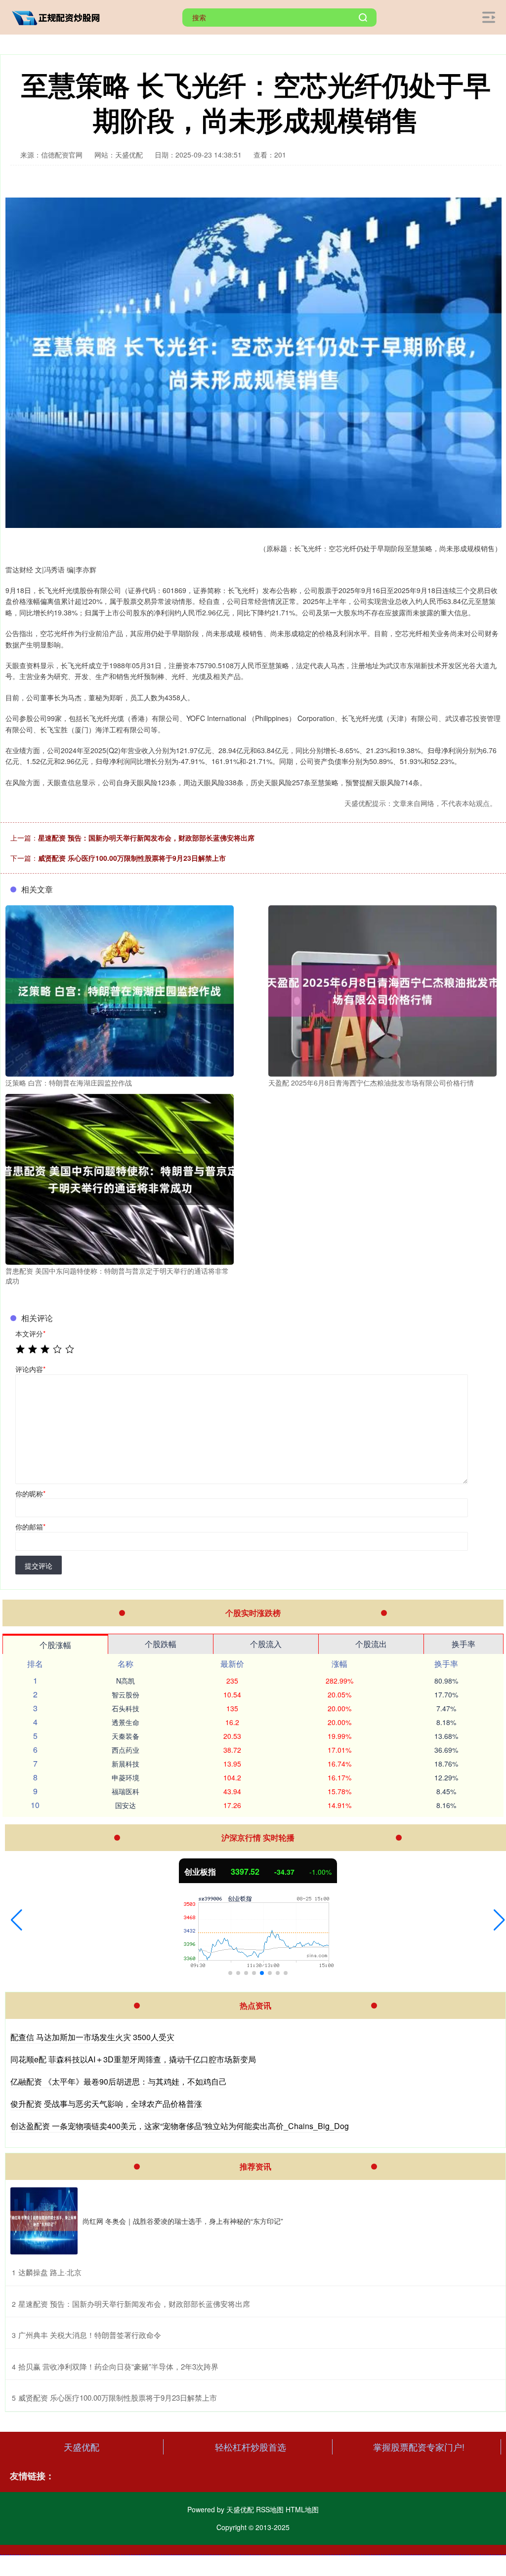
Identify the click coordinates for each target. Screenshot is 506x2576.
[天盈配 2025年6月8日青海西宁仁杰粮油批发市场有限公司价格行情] (382, 990)
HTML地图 (302, 2509)
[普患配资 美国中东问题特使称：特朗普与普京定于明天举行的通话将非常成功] (120, 1178)
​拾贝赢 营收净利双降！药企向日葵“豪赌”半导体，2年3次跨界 (118, 2366)
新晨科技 (126, 1764)
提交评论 (39, 1566)
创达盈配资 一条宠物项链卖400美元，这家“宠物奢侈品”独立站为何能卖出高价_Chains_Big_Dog (180, 2126)
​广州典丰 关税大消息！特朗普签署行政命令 (90, 2335)
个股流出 (371, 1644)
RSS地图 (270, 2509)
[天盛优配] (58, 16)
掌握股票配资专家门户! (419, 2447)
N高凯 (126, 1681)
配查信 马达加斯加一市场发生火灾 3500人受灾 (92, 2037)
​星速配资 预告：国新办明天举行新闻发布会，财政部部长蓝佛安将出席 (134, 2304)
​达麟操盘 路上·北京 (50, 2272)
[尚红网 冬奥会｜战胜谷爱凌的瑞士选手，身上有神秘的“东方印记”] (44, 2221)
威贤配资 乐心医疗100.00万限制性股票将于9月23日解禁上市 (132, 858)
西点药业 (126, 1750)
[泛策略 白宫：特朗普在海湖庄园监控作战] (120, 990)
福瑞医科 (126, 1791)
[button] (17, 1920)
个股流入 (266, 1644)
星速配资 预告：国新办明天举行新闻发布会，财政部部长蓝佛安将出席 (146, 838)
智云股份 (126, 1694)
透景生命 (126, 1722)
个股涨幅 (55, 1645)
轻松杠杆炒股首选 (251, 2447)
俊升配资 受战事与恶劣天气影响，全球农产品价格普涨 (106, 2104)
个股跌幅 (161, 1644)
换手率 (464, 1644)
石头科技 (126, 1708)
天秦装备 (126, 1736)
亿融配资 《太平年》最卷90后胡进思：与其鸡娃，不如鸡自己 (119, 2081)
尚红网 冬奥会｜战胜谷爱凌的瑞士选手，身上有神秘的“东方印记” (183, 2221)
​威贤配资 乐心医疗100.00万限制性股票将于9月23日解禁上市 (118, 2397)
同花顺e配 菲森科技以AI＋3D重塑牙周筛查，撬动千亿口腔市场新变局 (133, 2059)
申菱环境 (126, 1777)
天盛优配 (82, 2447)
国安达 (126, 1805)
